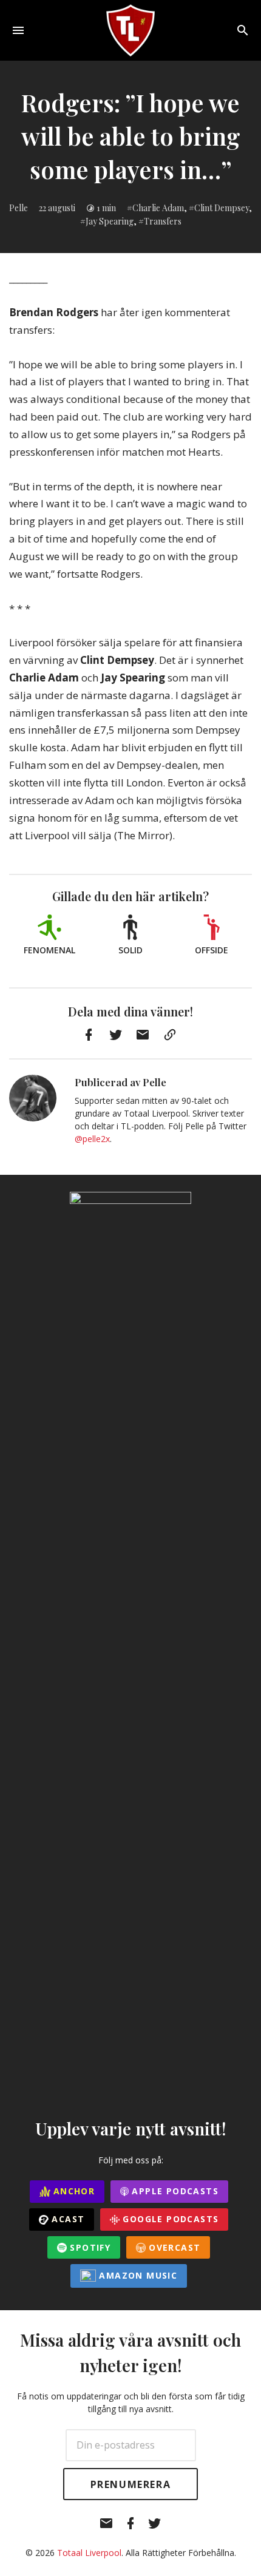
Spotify (89, 2247)
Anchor (73, 2191)
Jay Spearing (110, 221)
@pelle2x (92, 1139)
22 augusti (57, 208)
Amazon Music (137, 2275)
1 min (106, 208)
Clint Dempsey (222, 208)
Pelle (19, 208)
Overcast (173, 2247)
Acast (66, 2219)
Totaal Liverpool (89, 2553)
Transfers (163, 221)
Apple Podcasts (174, 2191)
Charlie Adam (158, 208)
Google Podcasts (169, 2219)
